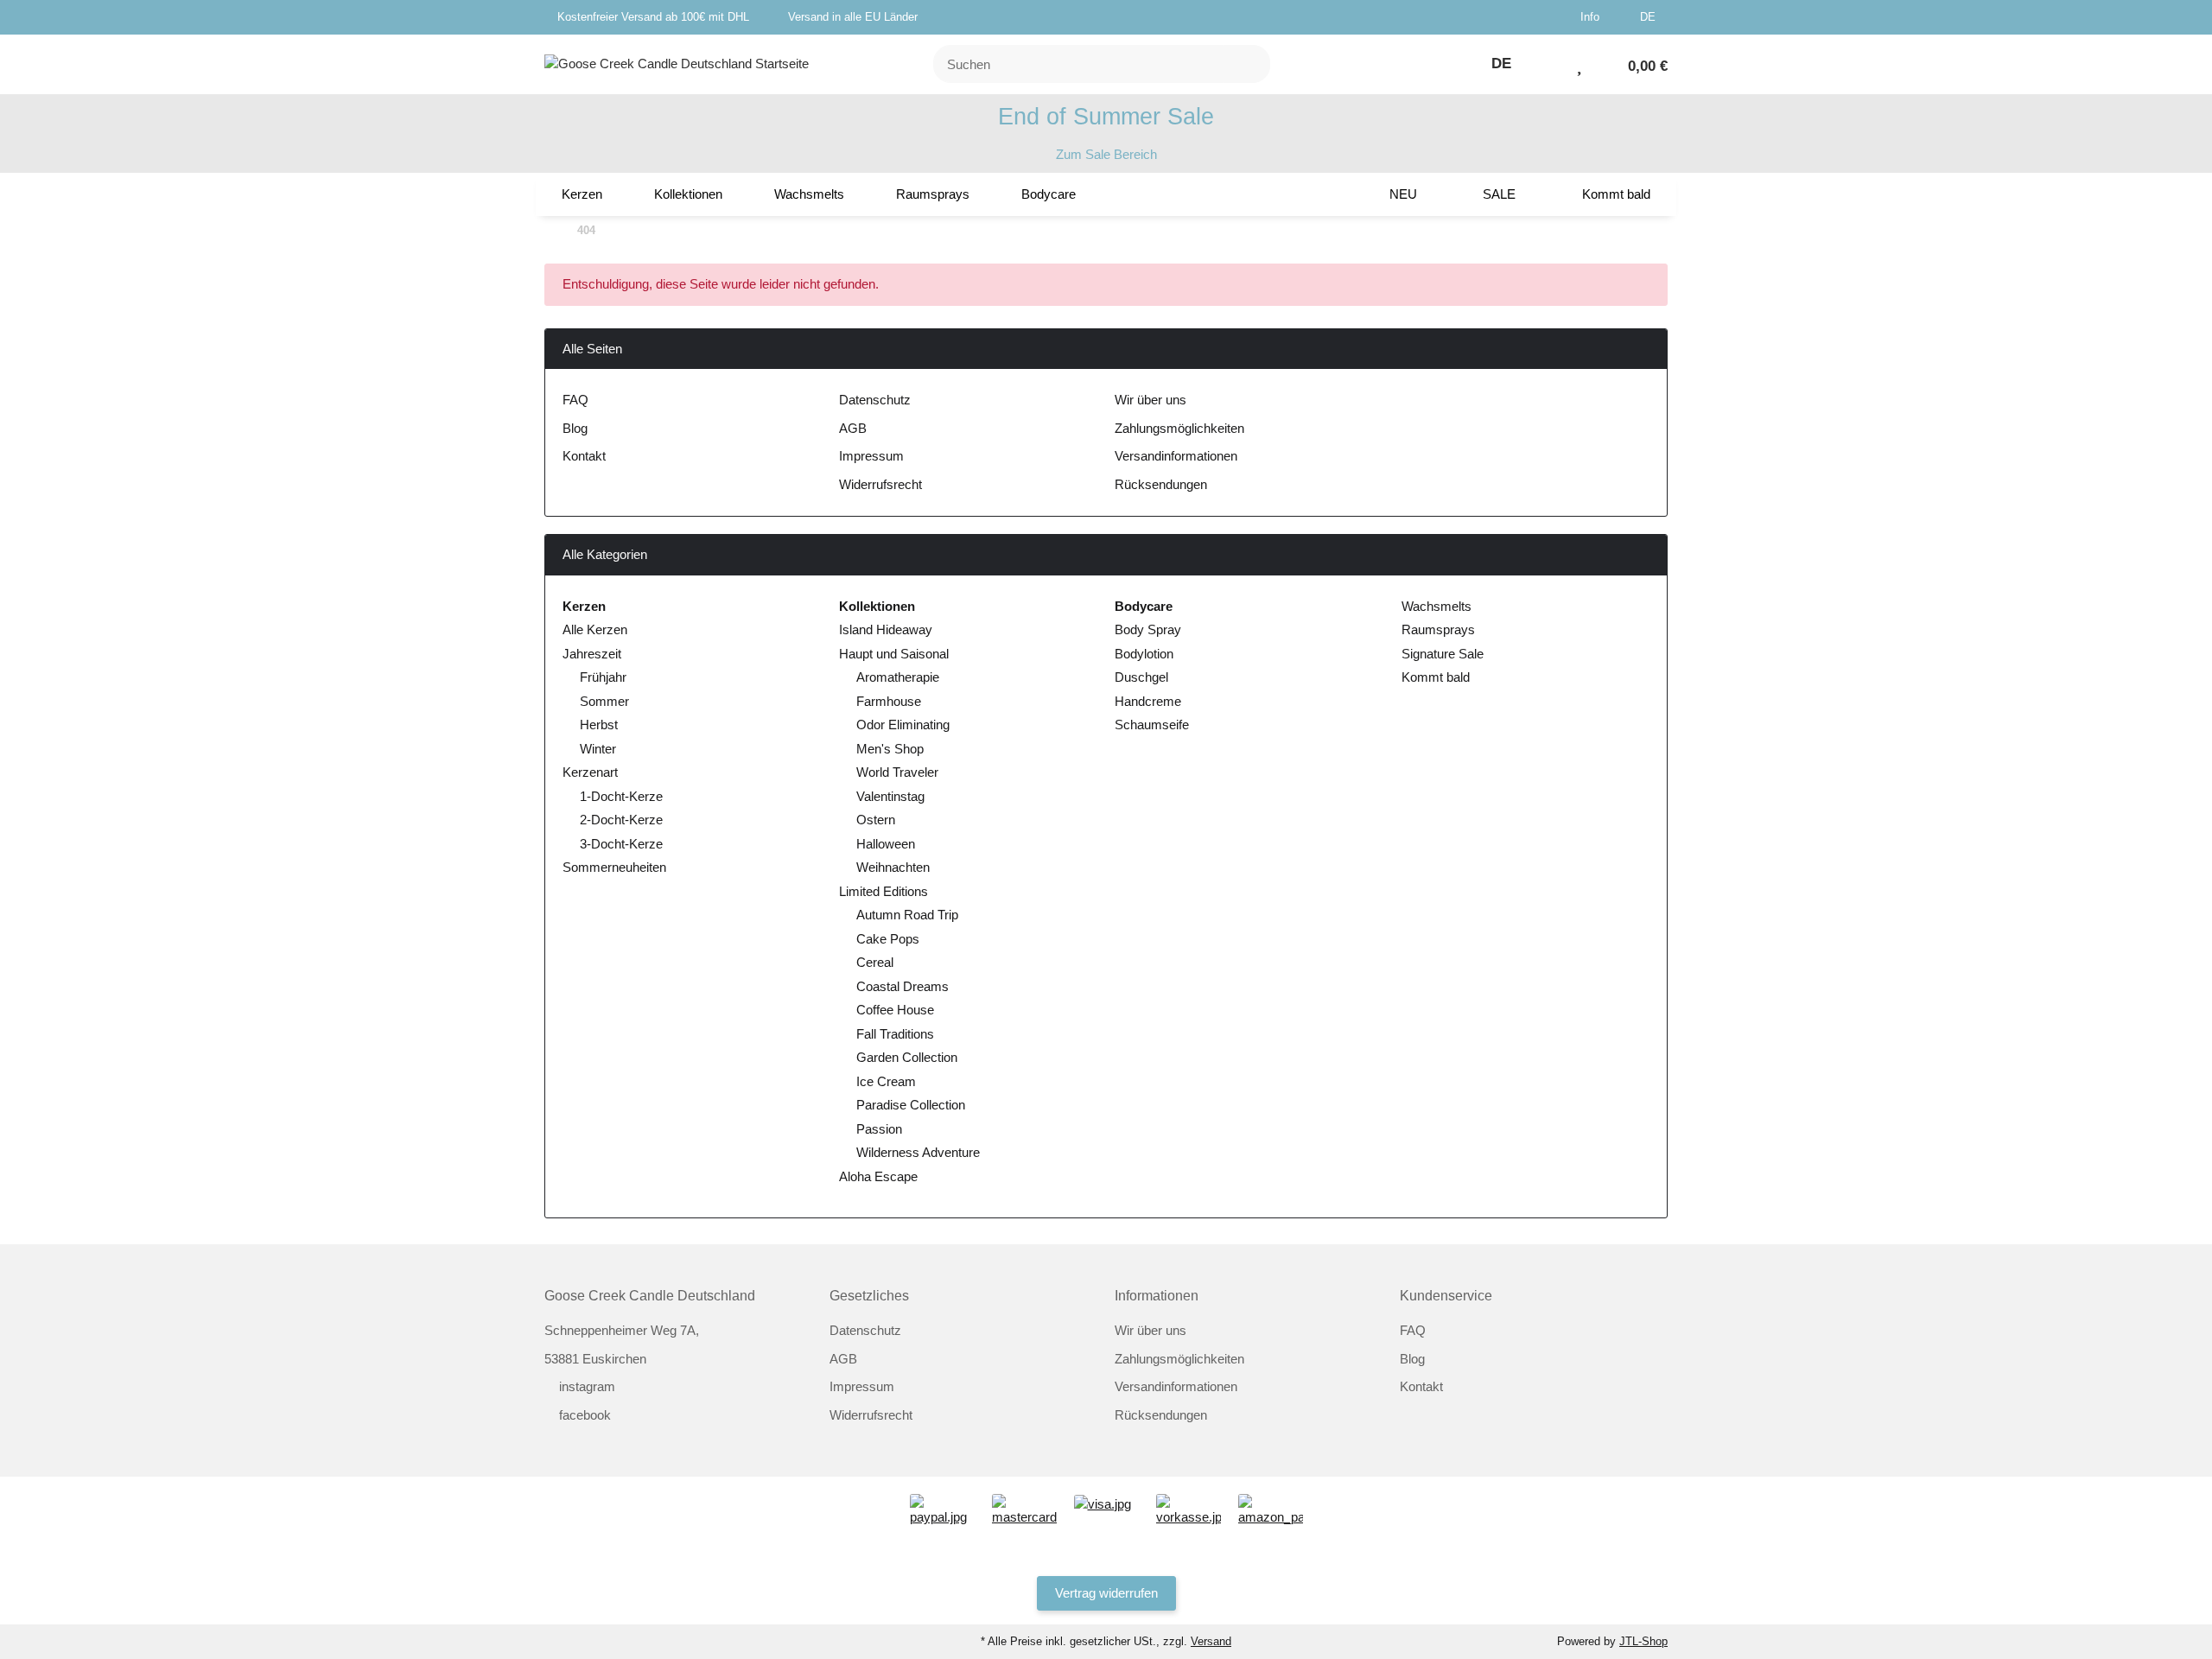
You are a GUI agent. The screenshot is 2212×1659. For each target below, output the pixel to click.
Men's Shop (890, 749)
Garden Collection (907, 1057)
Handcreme (1148, 701)
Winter (598, 749)
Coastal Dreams (903, 986)
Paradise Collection (911, 1105)
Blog (575, 428)
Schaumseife (1152, 725)
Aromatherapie (898, 677)
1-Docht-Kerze (621, 796)
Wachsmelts (1435, 606)
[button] (1596, 17)
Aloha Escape (878, 1176)
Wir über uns (1150, 400)
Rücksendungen (1161, 484)
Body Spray (1148, 629)
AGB (853, 428)
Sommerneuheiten (614, 867)
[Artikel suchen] (1247, 64)
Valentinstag (890, 796)
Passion (879, 1129)
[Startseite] (549, 231)
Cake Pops (888, 939)
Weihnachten (893, 867)
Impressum (871, 456)
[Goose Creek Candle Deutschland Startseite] (677, 63)
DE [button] (1649, 17)
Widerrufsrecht (880, 484)
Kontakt (584, 456)
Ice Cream (886, 1081)
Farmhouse (889, 701)
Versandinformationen (1176, 456)
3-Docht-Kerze (621, 844)
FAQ (575, 400)
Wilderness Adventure (918, 1152)
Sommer (604, 701)
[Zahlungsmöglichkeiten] (942, 1509)
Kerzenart (590, 772)
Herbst (599, 725)
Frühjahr (603, 677)
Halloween (886, 844)
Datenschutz (875, 400)
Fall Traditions (895, 1034)
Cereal (875, 962)
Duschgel (1141, 677)
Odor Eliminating (903, 725)
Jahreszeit (592, 654)
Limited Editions (884, 891)
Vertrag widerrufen (1106, 1593)
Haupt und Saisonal (894, 654)
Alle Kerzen (595, 629)
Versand (1211, 1641)
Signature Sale (1441, 654)
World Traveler (897, 772)
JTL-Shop (1643, 1641)
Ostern (876, 820)
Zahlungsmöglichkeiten (1179, 428)
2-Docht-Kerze (621, 820)
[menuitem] (582, 194)
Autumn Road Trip (907, 915)
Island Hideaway (886, 629)
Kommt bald (1434, 677)
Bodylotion (1144, 654)
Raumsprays (1437, 629)
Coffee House (895, 1010)
